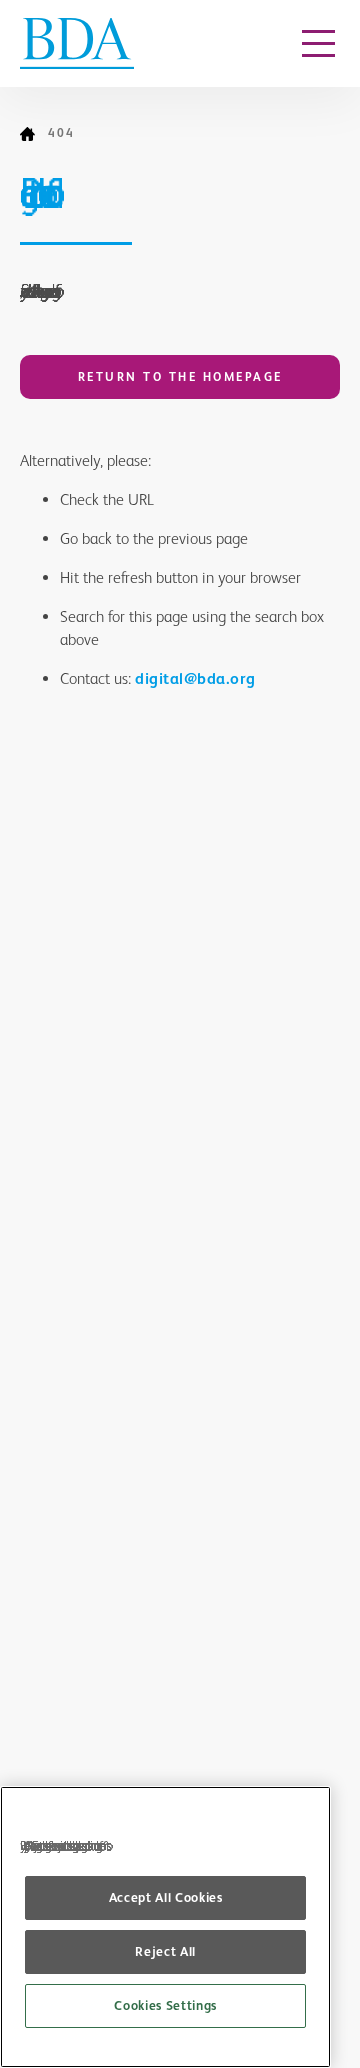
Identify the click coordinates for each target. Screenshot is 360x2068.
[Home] (34, 134)
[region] (165, 1927)
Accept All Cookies (166, 1897)
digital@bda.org (195, 678)
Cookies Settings (165, 2005)
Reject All (165, 1951)
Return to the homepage (180, 377)
